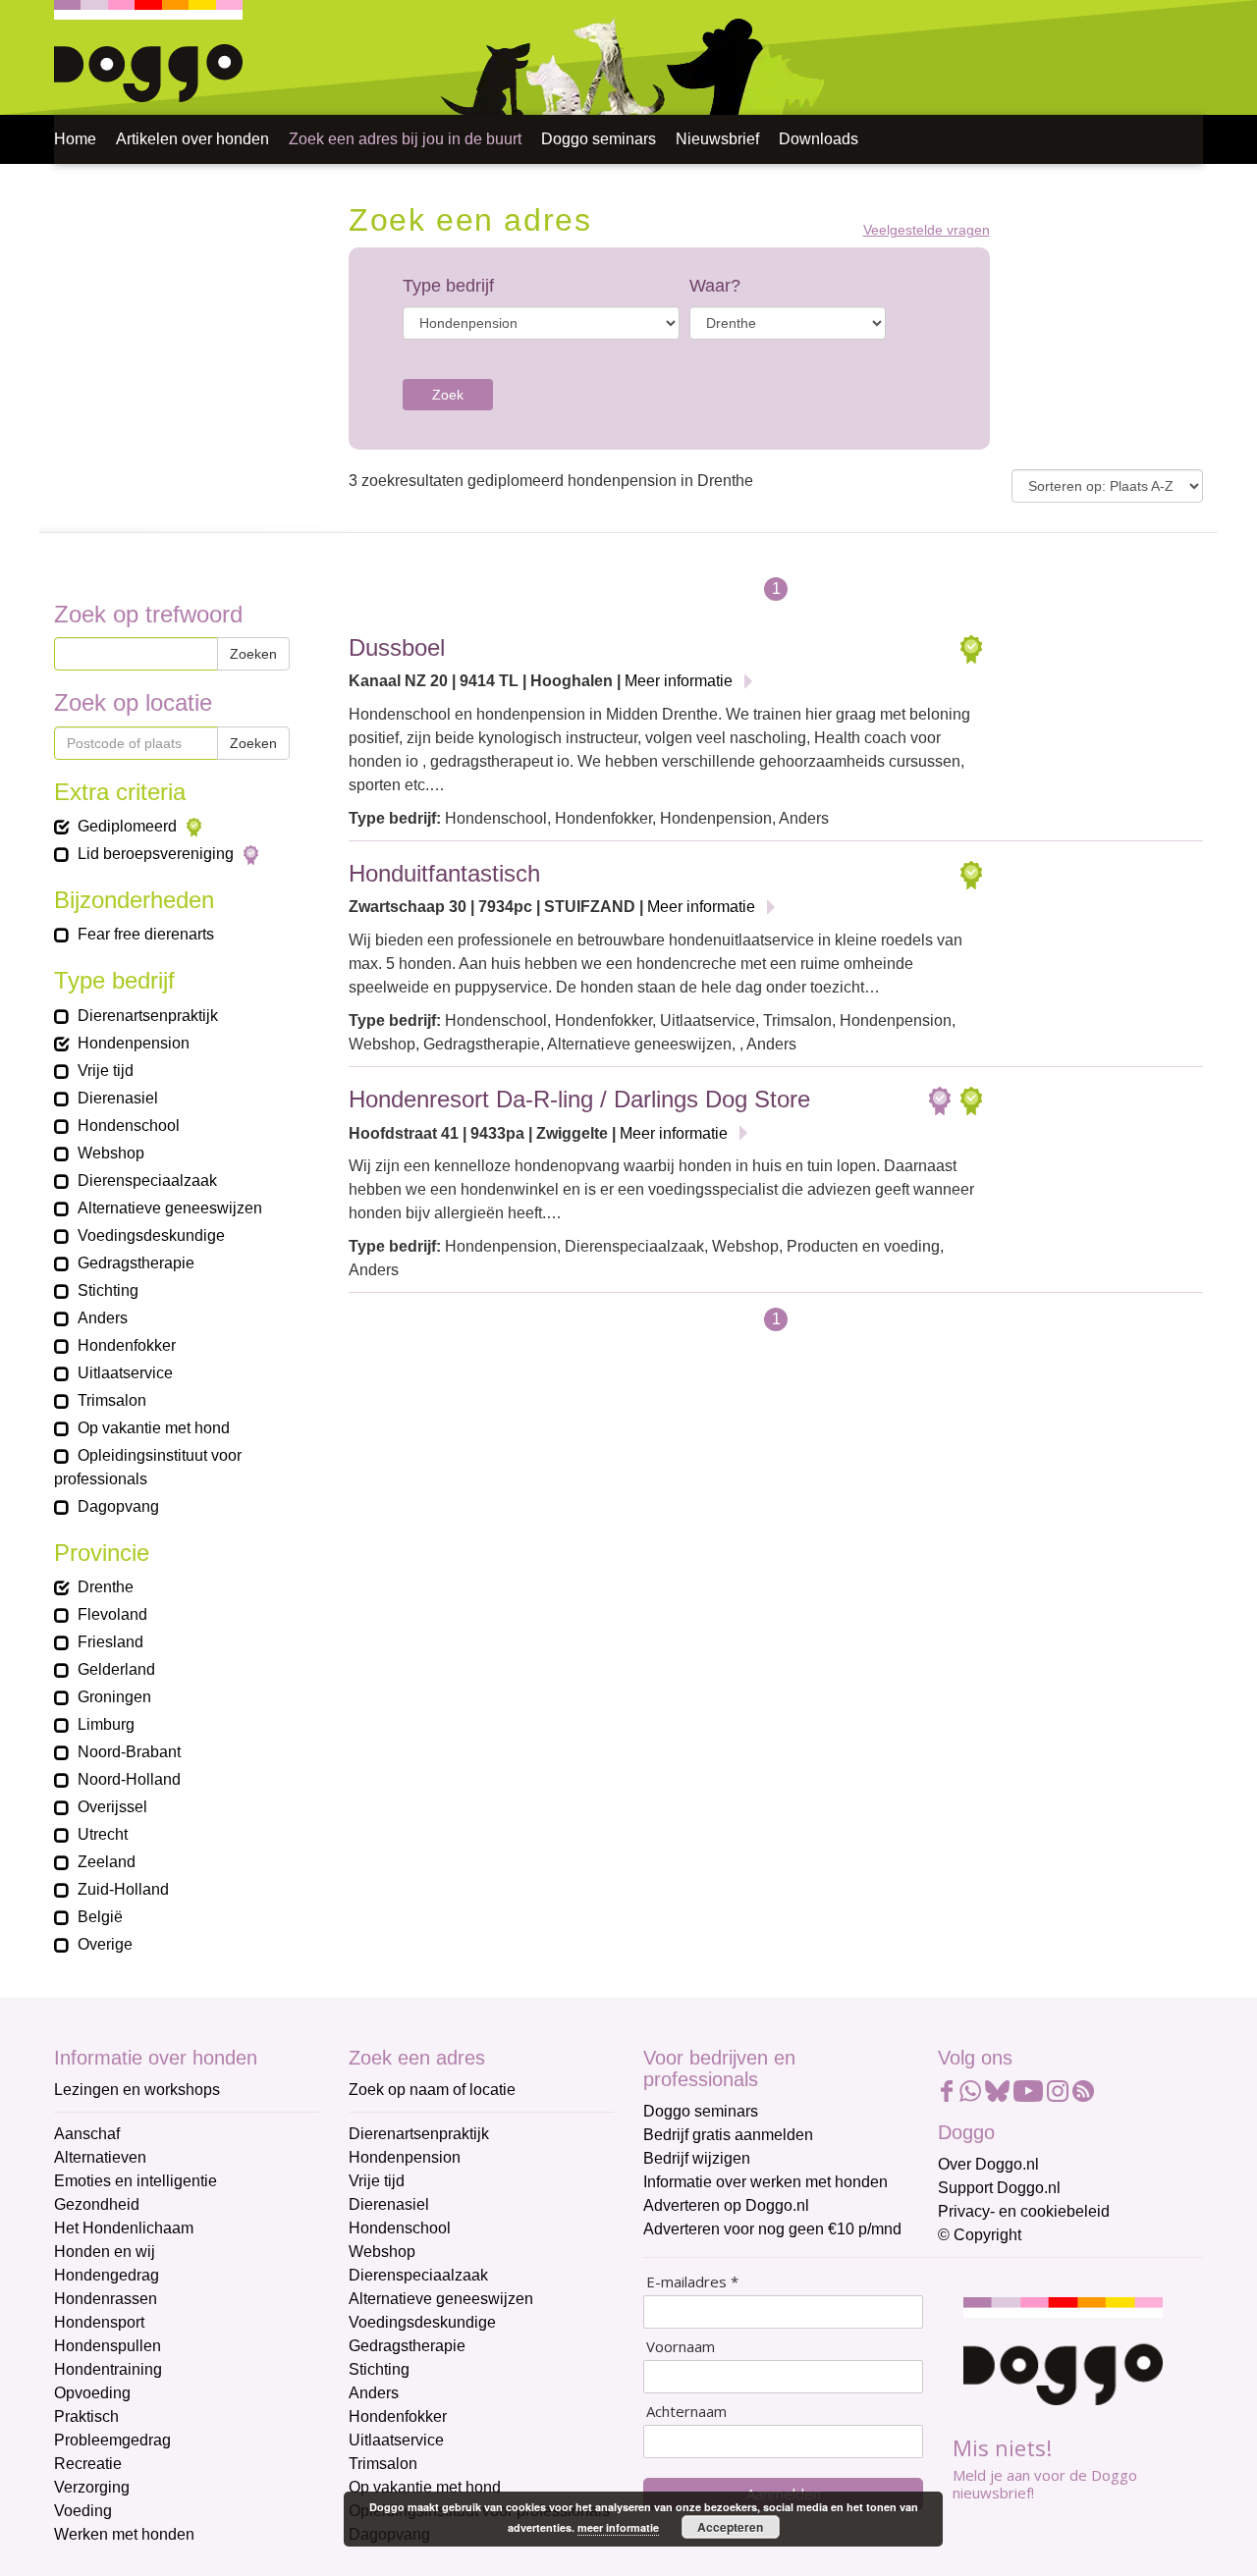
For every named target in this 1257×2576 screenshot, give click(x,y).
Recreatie (88, 2464)
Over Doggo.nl (988, 2164)
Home (75, 139)
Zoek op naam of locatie (432, 2090)
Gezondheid (97, 2204)
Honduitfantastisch (444, 873)
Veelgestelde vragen (927, 230)
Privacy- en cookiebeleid (1024, 2211)
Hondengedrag (107, 2275)
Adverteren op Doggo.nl (726, 2205)
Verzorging (92, 2487)
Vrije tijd (377, 2181)
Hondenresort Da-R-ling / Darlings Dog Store (579, 1099)
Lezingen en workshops (137, 2090)
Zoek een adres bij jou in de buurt (405, 139)
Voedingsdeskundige (422, 2322)
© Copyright (980, 2235)
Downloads (819, 139)
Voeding (83, 2511)
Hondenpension (405, 2157)
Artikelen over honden (192, 139)
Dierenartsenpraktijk (419, 2134)
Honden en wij (105, 2252)
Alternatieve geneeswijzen (441, 2299)
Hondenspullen (108, 2346)
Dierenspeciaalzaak (418, 2275)
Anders (374, 2393)
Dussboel (397, 647)
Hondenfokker (398, 2416)
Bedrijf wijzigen (697, 2158)
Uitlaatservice (396, 2440)
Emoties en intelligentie (136, 2181)
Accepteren (730, 2527)
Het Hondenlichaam (124, 2228)
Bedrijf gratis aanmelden (728, 2135)
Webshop (382, 2252)
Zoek (448, 395)
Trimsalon (383, 2464)
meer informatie (618, 2527)
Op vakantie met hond (425, 2487)
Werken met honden (124, 2534)
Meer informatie (679, 681)
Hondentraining (108, 2369)
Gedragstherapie (407, 2346)
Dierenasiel (389, 2204)
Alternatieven (100, 2157)
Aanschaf (87, 2134)
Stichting (379, 2369)
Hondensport (99, 2322)
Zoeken (253, 654)
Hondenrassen (106, 2299)
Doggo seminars (599, 139)
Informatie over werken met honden (765, 2182)
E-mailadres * (692, 2282)
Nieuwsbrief (717, 139)
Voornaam (681, 2347)
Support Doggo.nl (999, 2188)
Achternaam (686, 2412)
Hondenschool (400, 2228)
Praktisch (86, 2416)
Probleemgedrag (112, 2440)
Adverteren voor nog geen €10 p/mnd (772, 2229)
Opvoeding (92, 2393)
